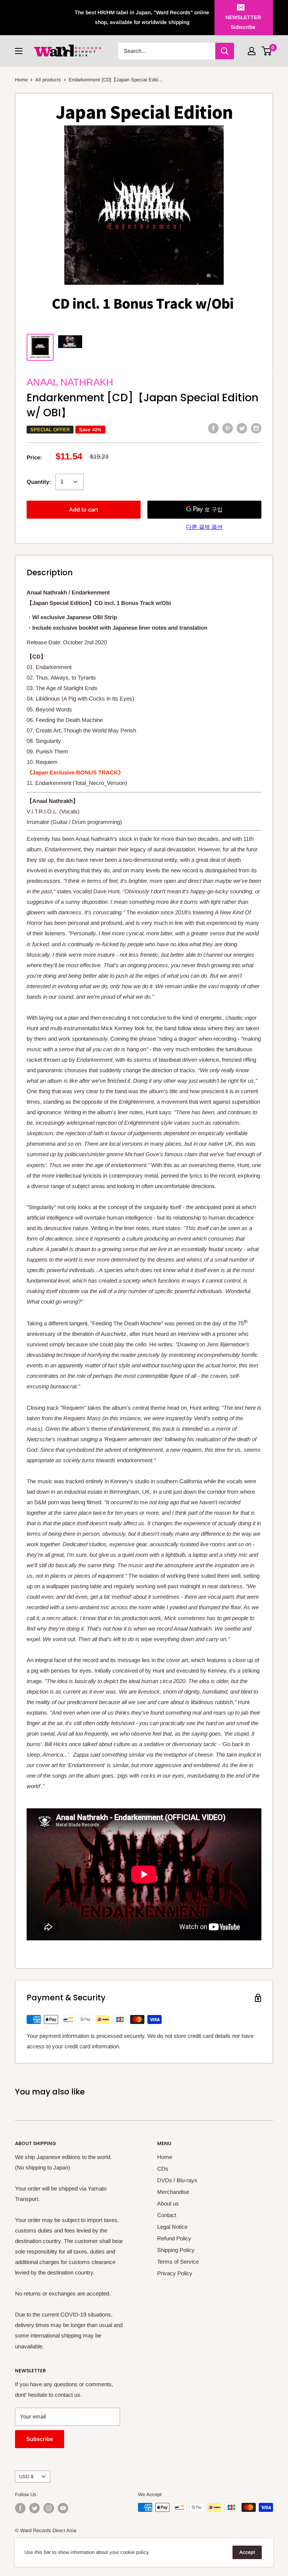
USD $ (26, 2476)
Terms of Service (178, 2262)
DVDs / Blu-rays (177, 2180)
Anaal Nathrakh (70, 382)
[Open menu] (19, 51)
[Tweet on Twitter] (242, 428)
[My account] (252, 51)
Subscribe (40, 2439)
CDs (163, 2169)
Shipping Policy (176, 2250)
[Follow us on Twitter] (34, 2508)
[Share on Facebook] (213, 428)
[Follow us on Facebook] (20, 2508)
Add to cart (84, 509)
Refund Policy (174, 2238)
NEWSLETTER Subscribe (243, 22)
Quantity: (39, 482)
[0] (267, 51)
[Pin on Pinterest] (228, 428)
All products (48, 80)
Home (21, 80)
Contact (167, 2215)
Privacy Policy (175, 2273)
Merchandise (173, 2192)
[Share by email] (256, 428)
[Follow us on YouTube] (63, 2508)
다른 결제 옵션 (204, 527)
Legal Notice (172, 2227)
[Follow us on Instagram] (49, 2508)
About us (168, 2203)
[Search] (225, 51)
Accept (247, 2552)
